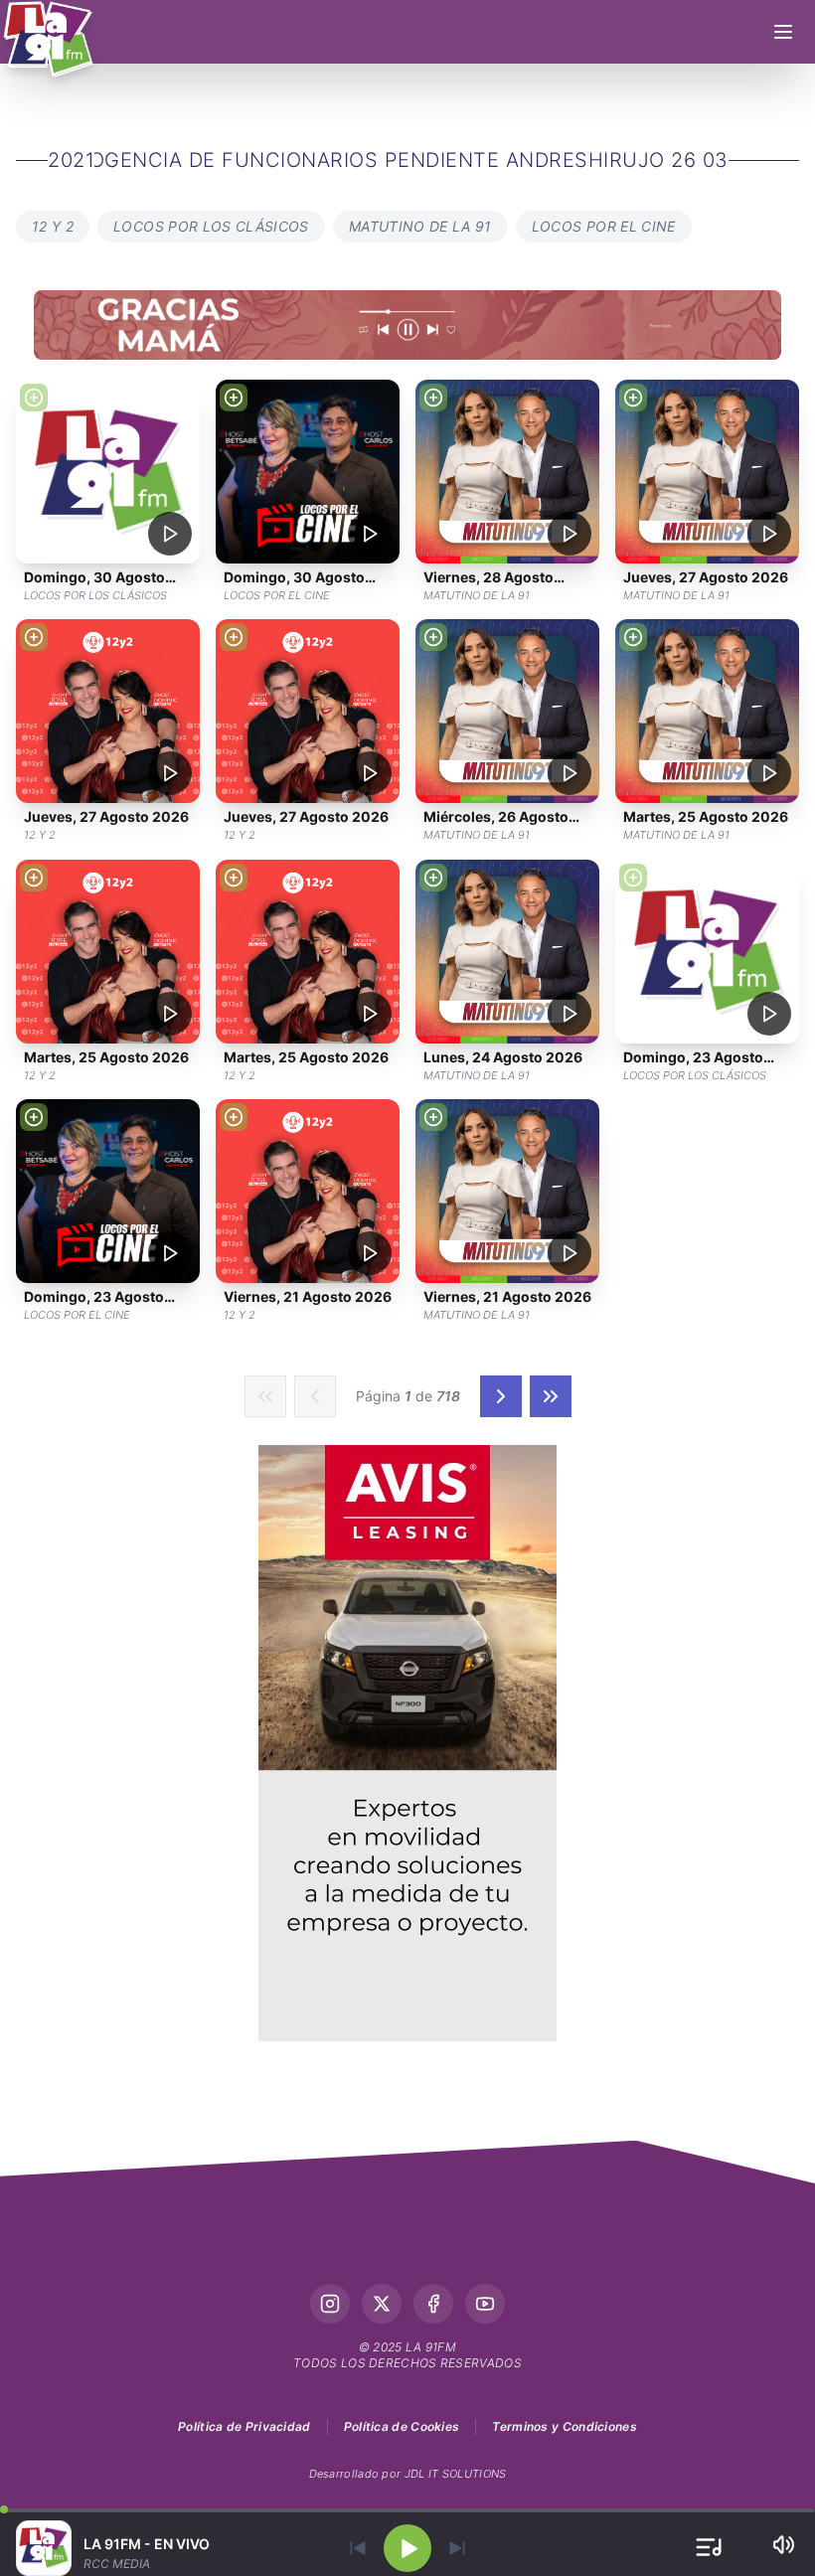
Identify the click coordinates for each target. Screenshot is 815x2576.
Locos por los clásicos (211, 226)
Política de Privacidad (244, 2426)
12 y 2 (53, 226)
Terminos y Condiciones (565, 2426)
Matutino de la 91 (420, 226)
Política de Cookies (402, 2426)
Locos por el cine (604, 226)
